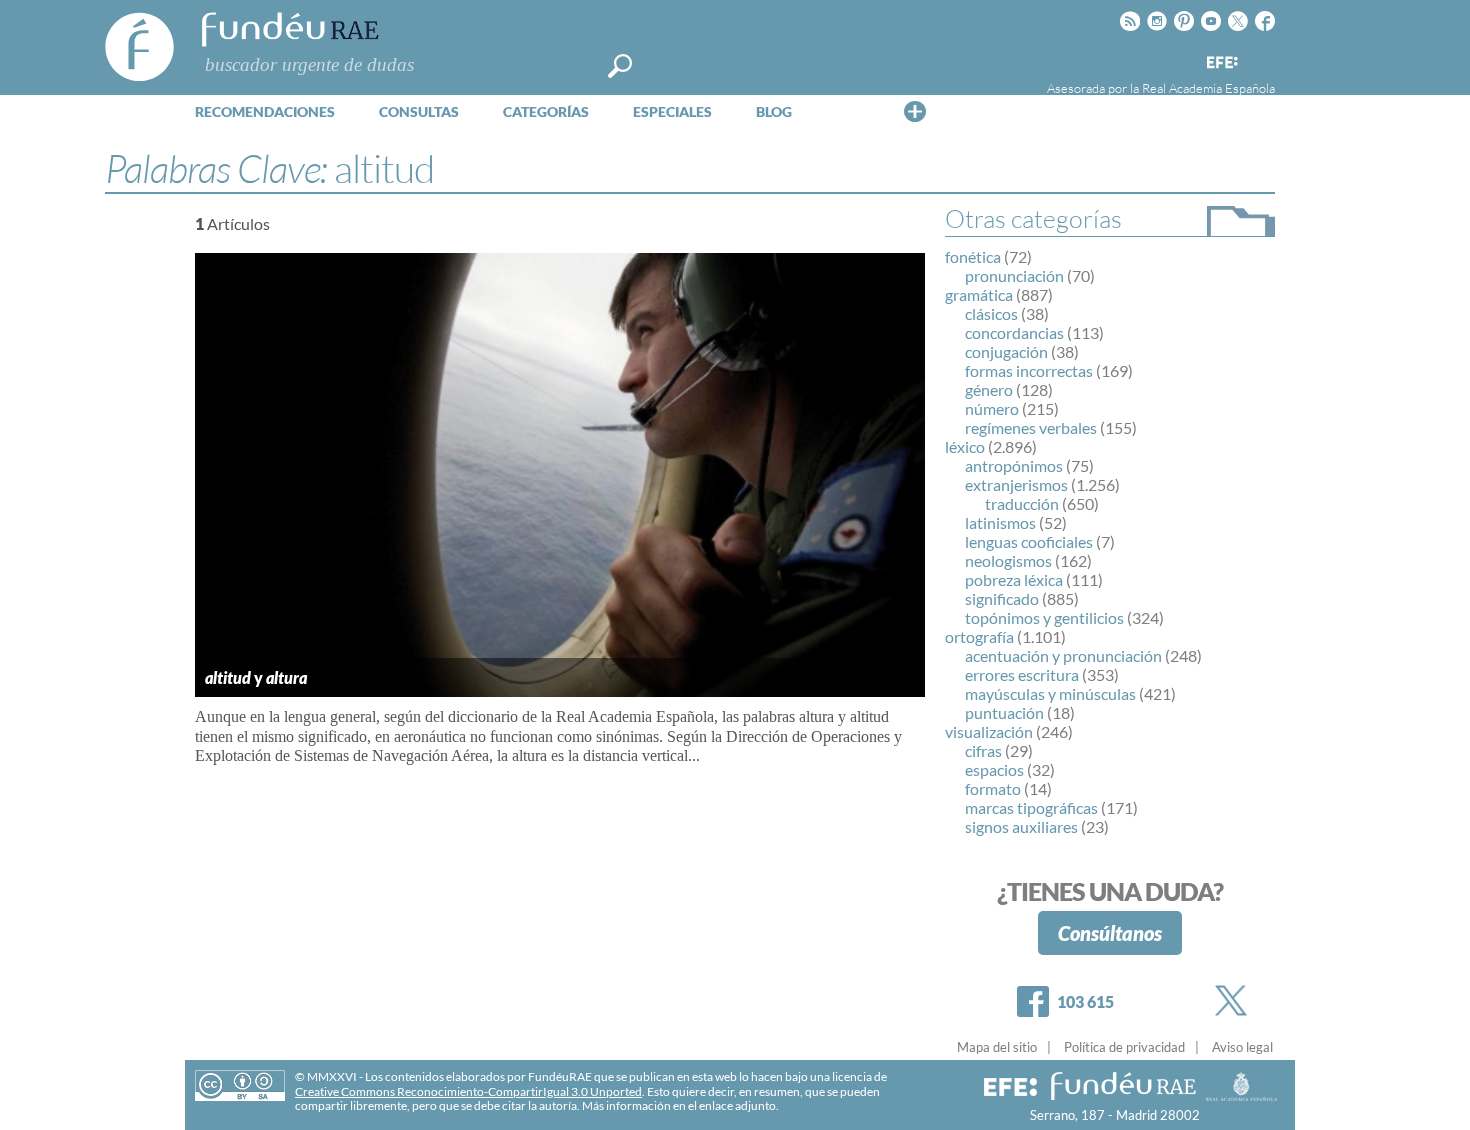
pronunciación (1014, 275)
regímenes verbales (1031, 427)
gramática (979, 294)
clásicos (991, 313)
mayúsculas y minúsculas (1050, 693)
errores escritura (1022, 674)
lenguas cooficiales (1029, 541)
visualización (989, 731)
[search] (620, 66)
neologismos (1008, 560)
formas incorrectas (1029, 370)
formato (993, 788)
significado (1002, 598)
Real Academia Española (1208, 88)
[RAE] (1262, 59)
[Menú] (915, 111)
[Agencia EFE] (1221, 63)
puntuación (1004, 712)
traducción (1022, 503)
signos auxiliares (1021, 826)
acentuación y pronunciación (1063, 655)
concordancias (1014, 332)
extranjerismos (1016, 484)
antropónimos (1014, 465)
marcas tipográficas (1031, 807)
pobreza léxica (1014, 579)
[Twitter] (1235, 1000)
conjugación (1006, 351)
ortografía (979, 636)
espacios (994, 769)
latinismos (1000, 522)
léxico (965, 446)
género (989, 389)
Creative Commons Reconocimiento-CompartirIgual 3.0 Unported (468, 1091)
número (992, 408)
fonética (973, 256)
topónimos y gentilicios (1044, 617)
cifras (983, 750)
